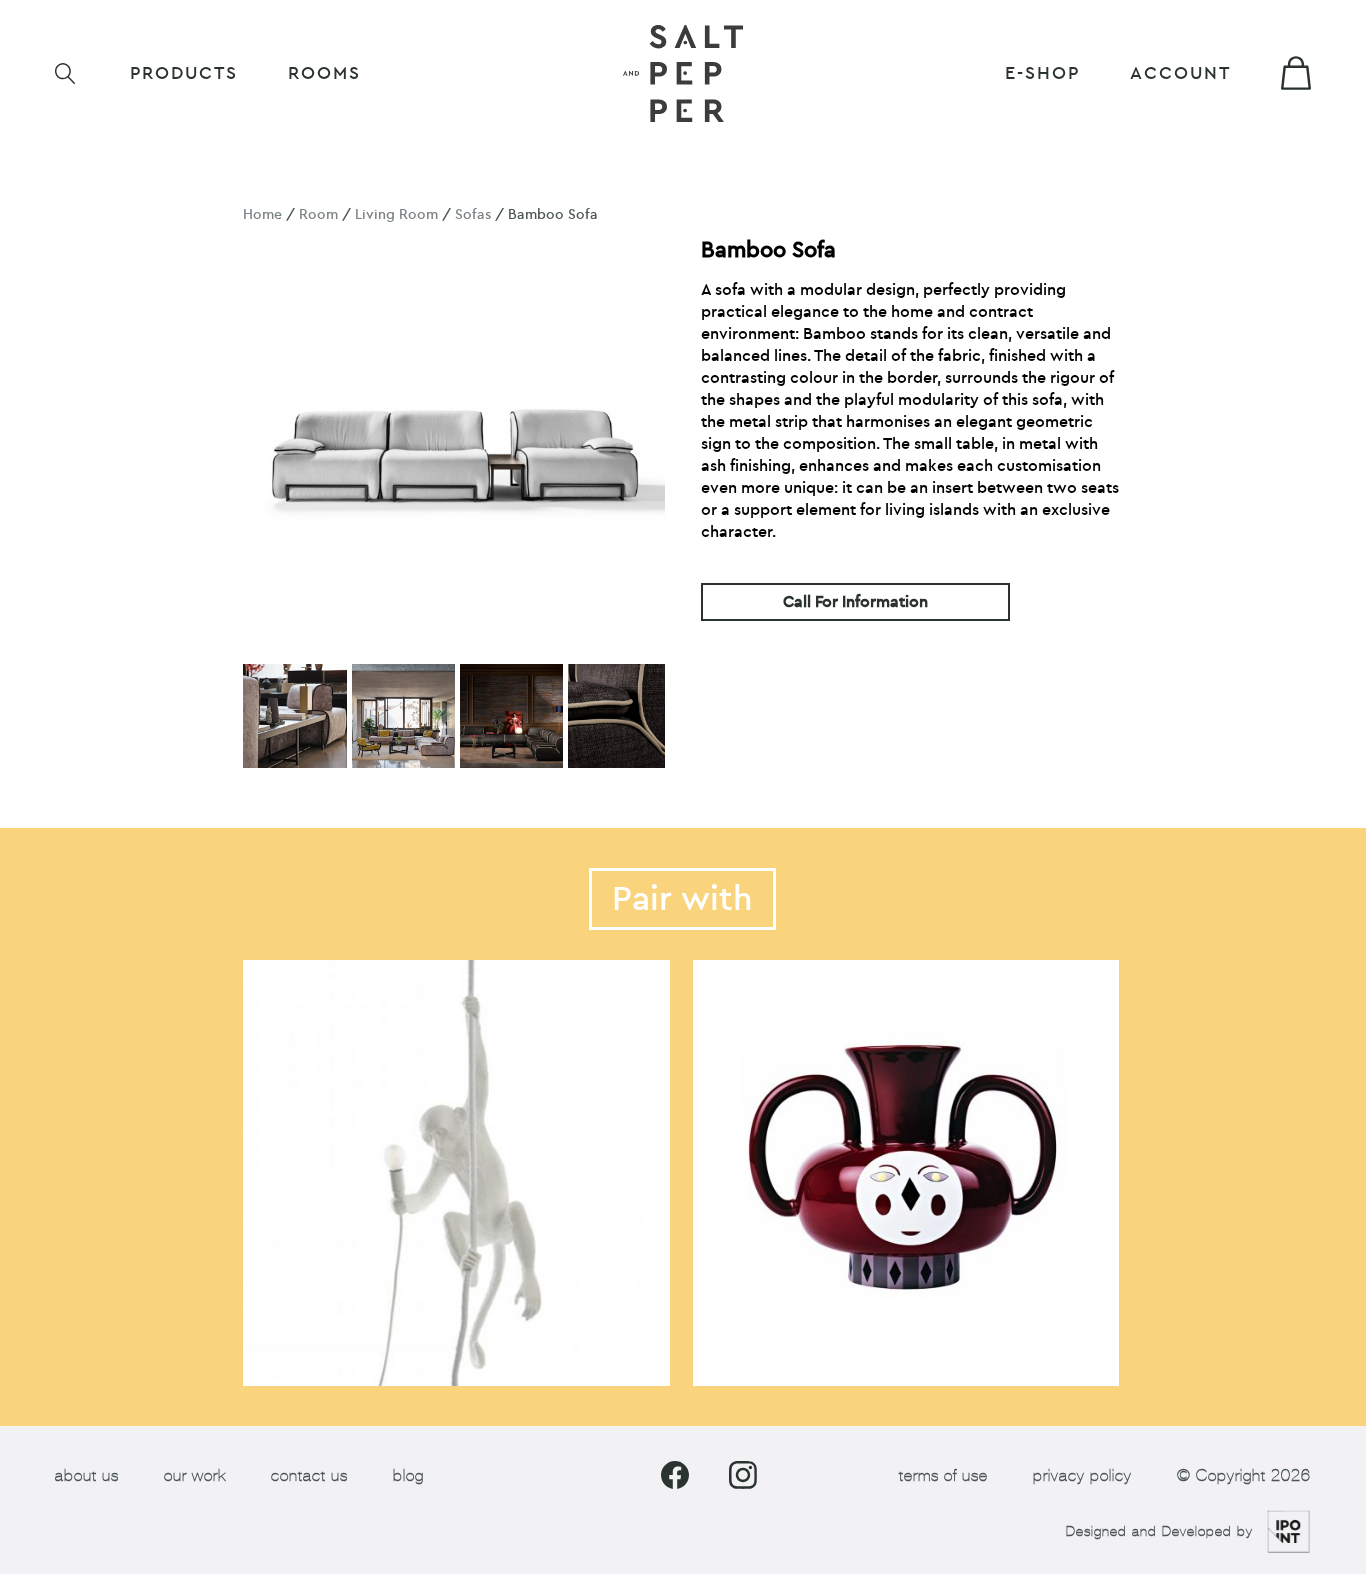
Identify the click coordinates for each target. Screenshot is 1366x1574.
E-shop (1042, 73)
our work (195, 1475)
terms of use (943, 1475)
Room (318, 214)
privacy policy (1082, 1475)
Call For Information (855, 602)
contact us (309, 1475)
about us (87, 1475)
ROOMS (324, 73)
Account (1180, 73)
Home (262, 214)
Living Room (396, 214)
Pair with (682, 899)
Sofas (473, 214)
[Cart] (1296, 73)
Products (184, 73)
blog (408, 1475)
